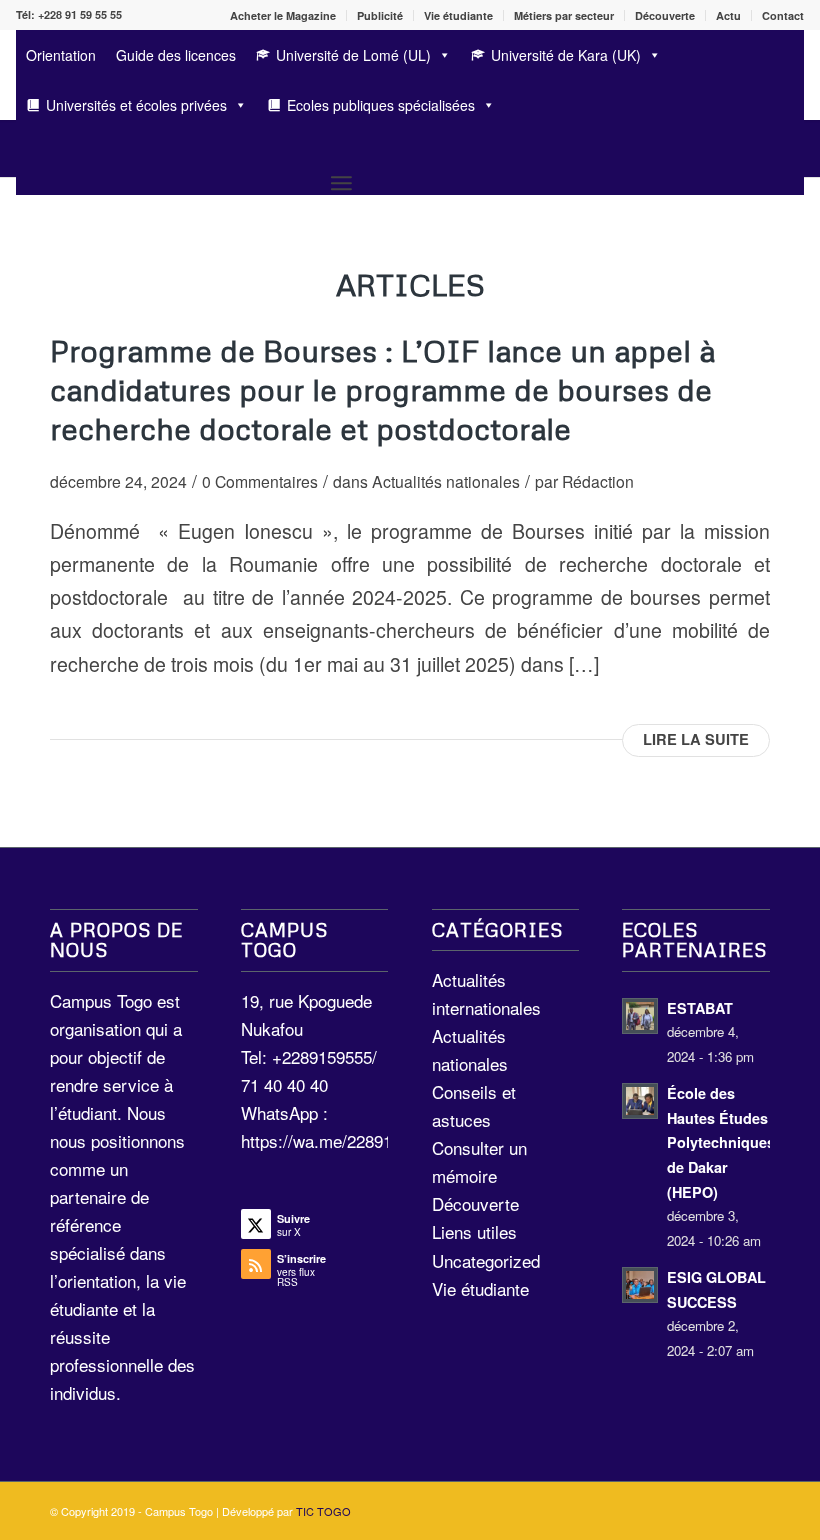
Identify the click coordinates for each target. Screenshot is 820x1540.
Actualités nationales (446, 481)
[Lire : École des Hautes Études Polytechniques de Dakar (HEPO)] (640, 1101)
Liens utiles (474, 1231)
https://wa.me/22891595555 (343, 1140)
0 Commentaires (260, 481)
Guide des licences (176, 55)
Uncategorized (486, 1260)
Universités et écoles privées (136, 105)
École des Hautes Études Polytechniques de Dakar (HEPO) (721, 1142)
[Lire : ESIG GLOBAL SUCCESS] (640, 1285)
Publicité (380, 15)
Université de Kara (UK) (566, 55)
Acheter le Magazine (283, 15)
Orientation (61, 55)
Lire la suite (696, 739)
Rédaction (598, 481)
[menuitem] (283, 15)
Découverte (665, 15)
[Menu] (341, 182)
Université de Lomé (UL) (353, 55)
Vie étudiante (458, 15)
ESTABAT (700, 1008)
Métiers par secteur (564, 15)
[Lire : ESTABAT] (640, 1016)
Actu (728, 15)
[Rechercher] (25, 148)
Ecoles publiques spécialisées (381, 105)
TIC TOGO (323, 1511)
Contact (783, 15)
